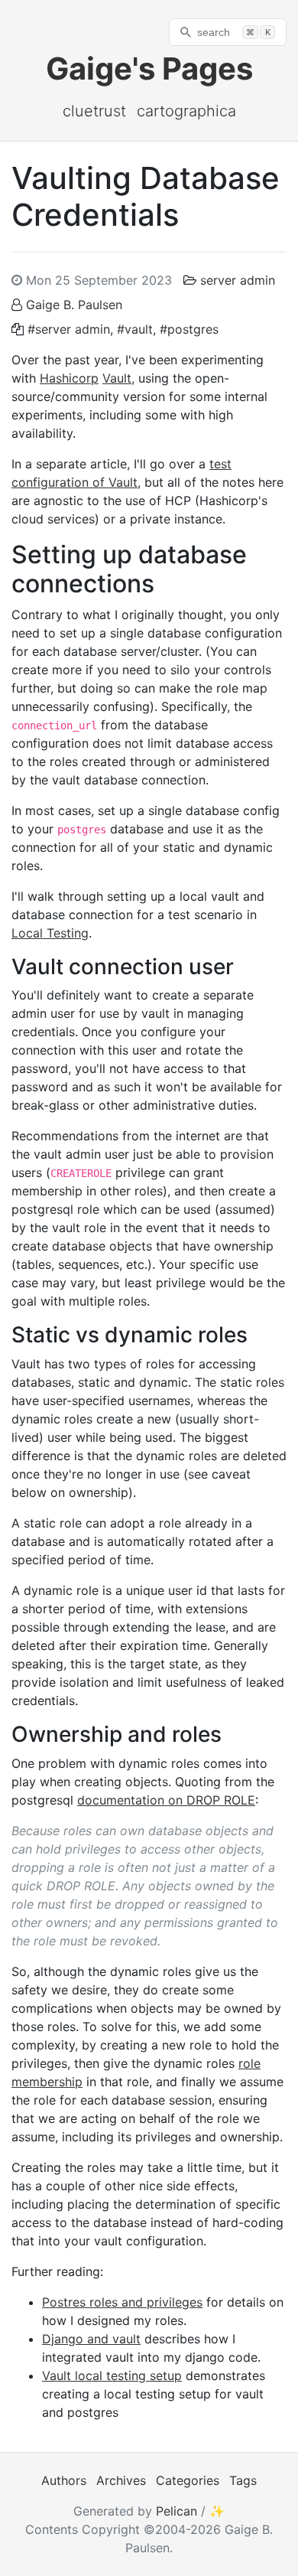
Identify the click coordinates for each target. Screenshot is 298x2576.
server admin (238, 280)
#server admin (69, 329)
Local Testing (50, 933)
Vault (117, 378)
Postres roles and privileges (122, 2302)
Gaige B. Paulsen (74, 305)
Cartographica (186, 111)
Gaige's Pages (149, 68)
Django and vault (91, 2339)
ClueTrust (94, 111)
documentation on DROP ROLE (166, 1800)
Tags (243, 2480)
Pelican (177, 2511)
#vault (135, 329)
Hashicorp (69, 378)
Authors (64, 2480)
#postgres (189, 329)
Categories (188, 2480)
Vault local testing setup (112, 2375)
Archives (121, 2480)
